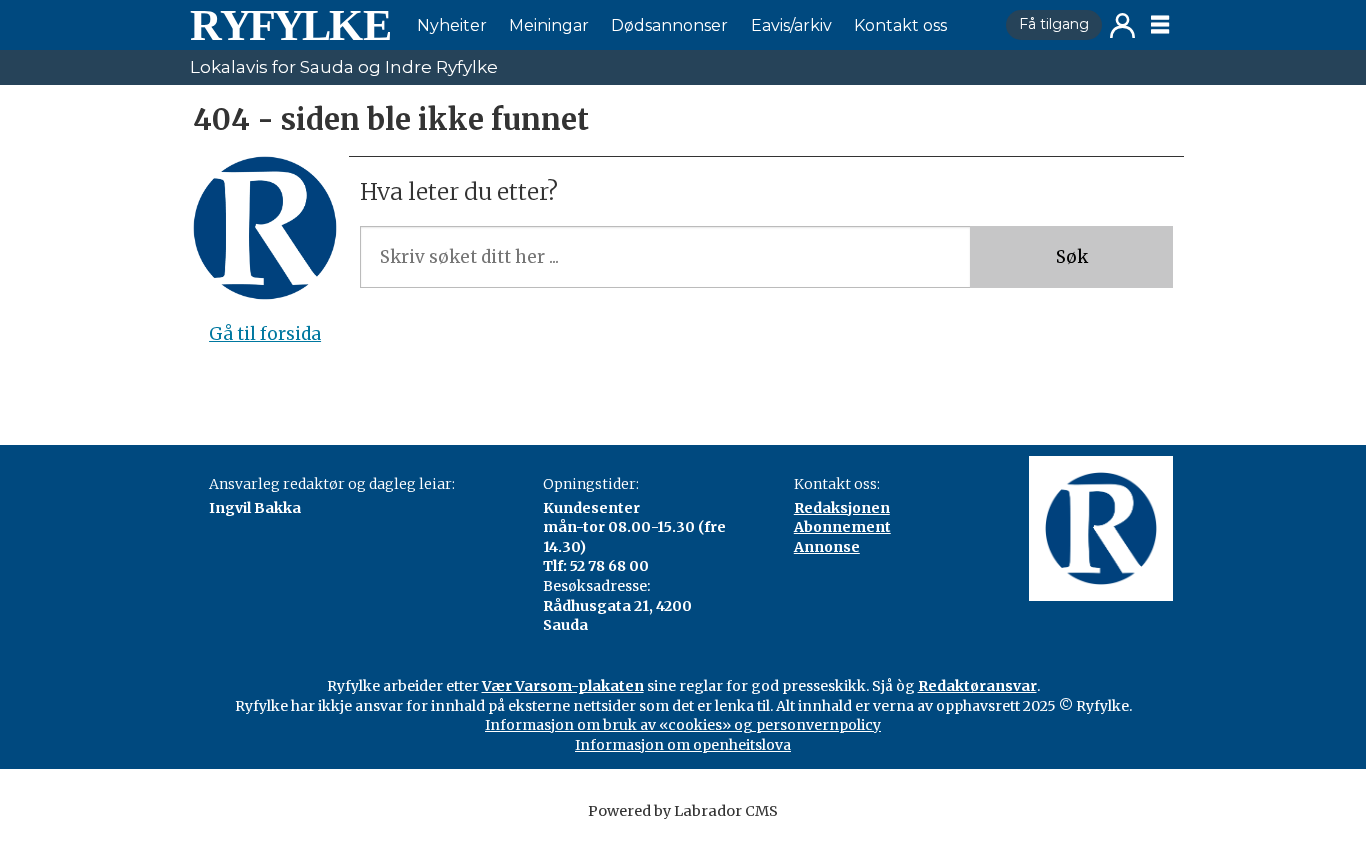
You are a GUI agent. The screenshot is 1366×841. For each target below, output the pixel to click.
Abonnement (842, 527)
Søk (1072, 257)
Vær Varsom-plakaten (563, 686)
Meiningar (549, 25)
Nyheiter (452, 25)
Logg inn (1122, 25)
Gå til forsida (265, 334)
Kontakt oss (900, 25)
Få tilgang (1054, 24)
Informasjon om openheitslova (683, 745)
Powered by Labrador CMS (683, 811)
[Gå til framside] (290, 25)
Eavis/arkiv (791, 25)
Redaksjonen (842, 508)
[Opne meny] (1160, 25)
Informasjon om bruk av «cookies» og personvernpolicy (683, 725)
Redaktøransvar (977, 686)
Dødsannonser (669, 25)
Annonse (827, 547)
